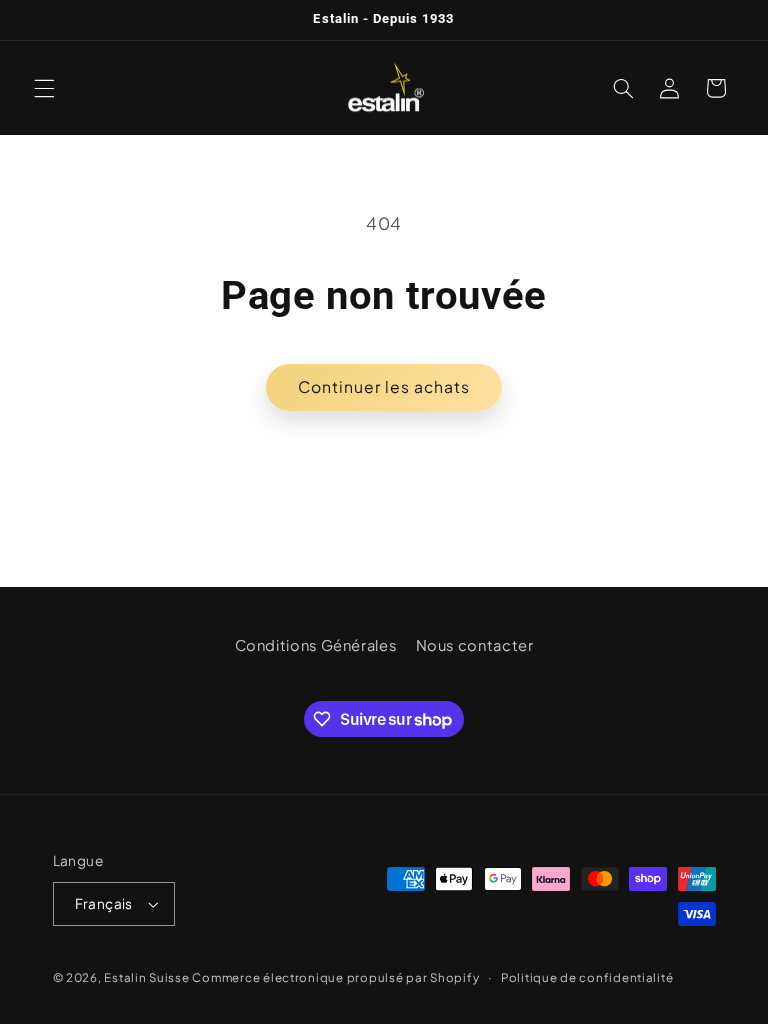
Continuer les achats (384, 386)
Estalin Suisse (146, 977)
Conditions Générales (316, 645)
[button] (44, 88)
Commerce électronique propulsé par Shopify (335, 977)
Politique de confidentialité (587, 977)
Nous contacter (475, 645)
